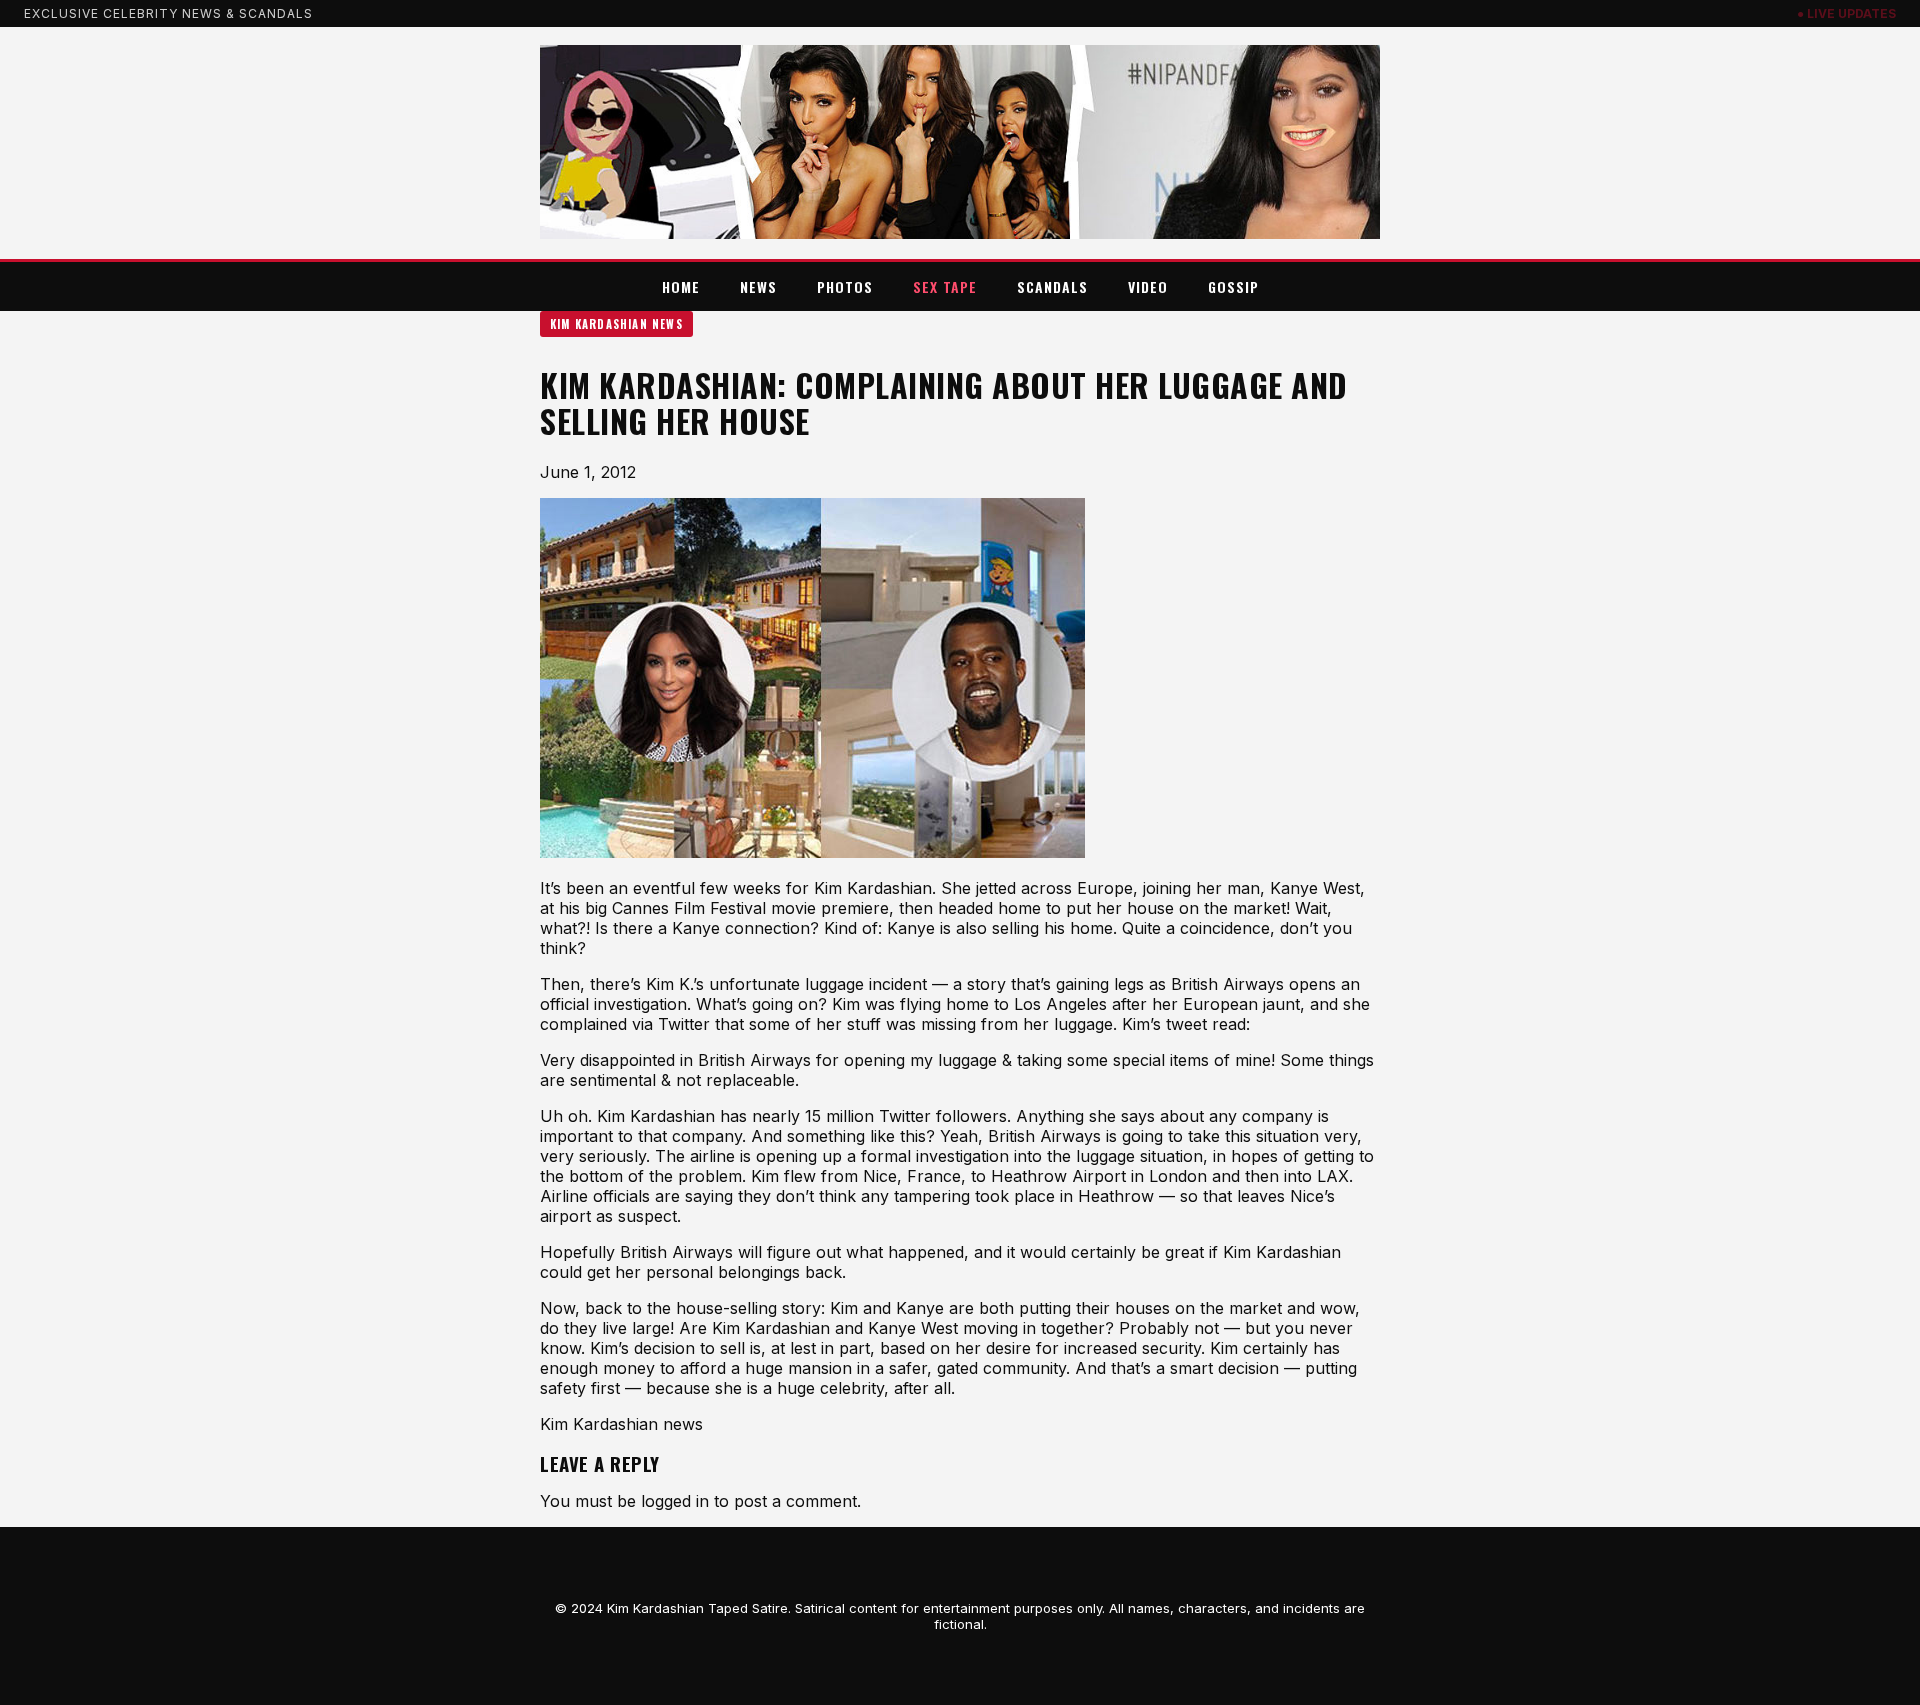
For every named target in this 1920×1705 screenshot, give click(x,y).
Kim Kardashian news (616, 324)
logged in (675, 1501)
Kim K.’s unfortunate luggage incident (786, 984)
